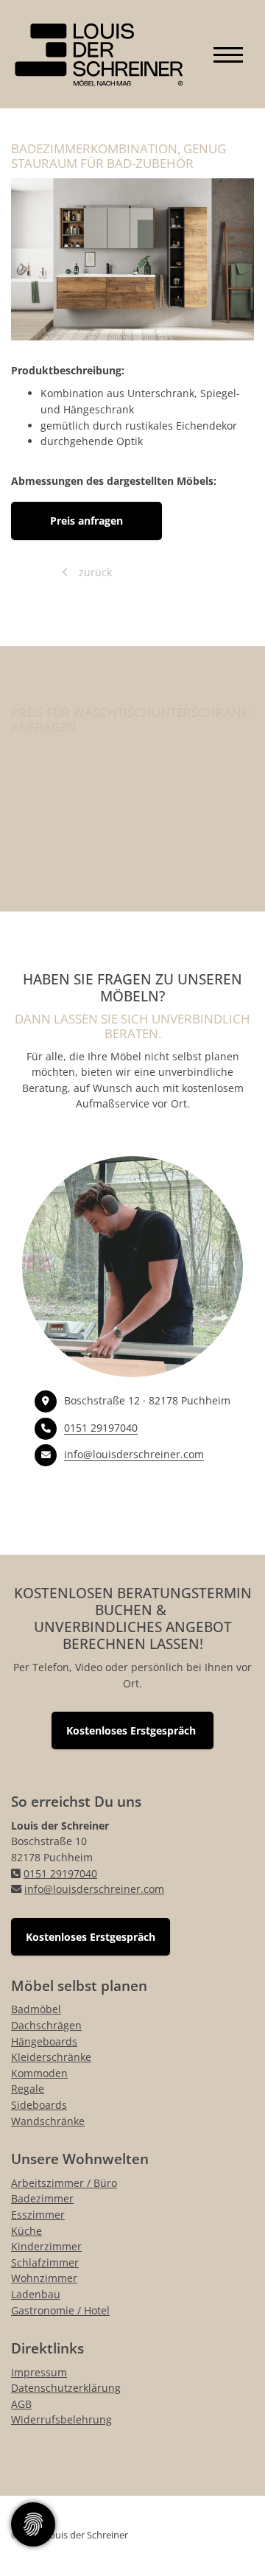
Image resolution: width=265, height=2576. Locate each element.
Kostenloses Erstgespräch (132, 1730)
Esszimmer (38, 2215)
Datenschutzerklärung (66, 2388)
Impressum (39, 2372)
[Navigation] (228, 54)
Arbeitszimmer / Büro (64, 2183)
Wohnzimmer (44, 2278)
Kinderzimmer (46, 2246)
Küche (26, 2231)
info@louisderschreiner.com (134, 1454)
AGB (21, 2404)
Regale (28, 2089)
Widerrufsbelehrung (61, 2419)
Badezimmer (42, 2198)
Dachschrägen (46, 2025)
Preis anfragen (86, 521)
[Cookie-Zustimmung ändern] (33, 2524)
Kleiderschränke (51, 2057)
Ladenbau (36, 2294)
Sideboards (39, 2105)
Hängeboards (44, 2041)
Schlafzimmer (45, 2262)
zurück (94, 572)
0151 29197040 (101, 1428)
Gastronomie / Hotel (60, 2310)
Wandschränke (48, 2121)
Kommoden (39, 2073)
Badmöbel (36, 2009)
